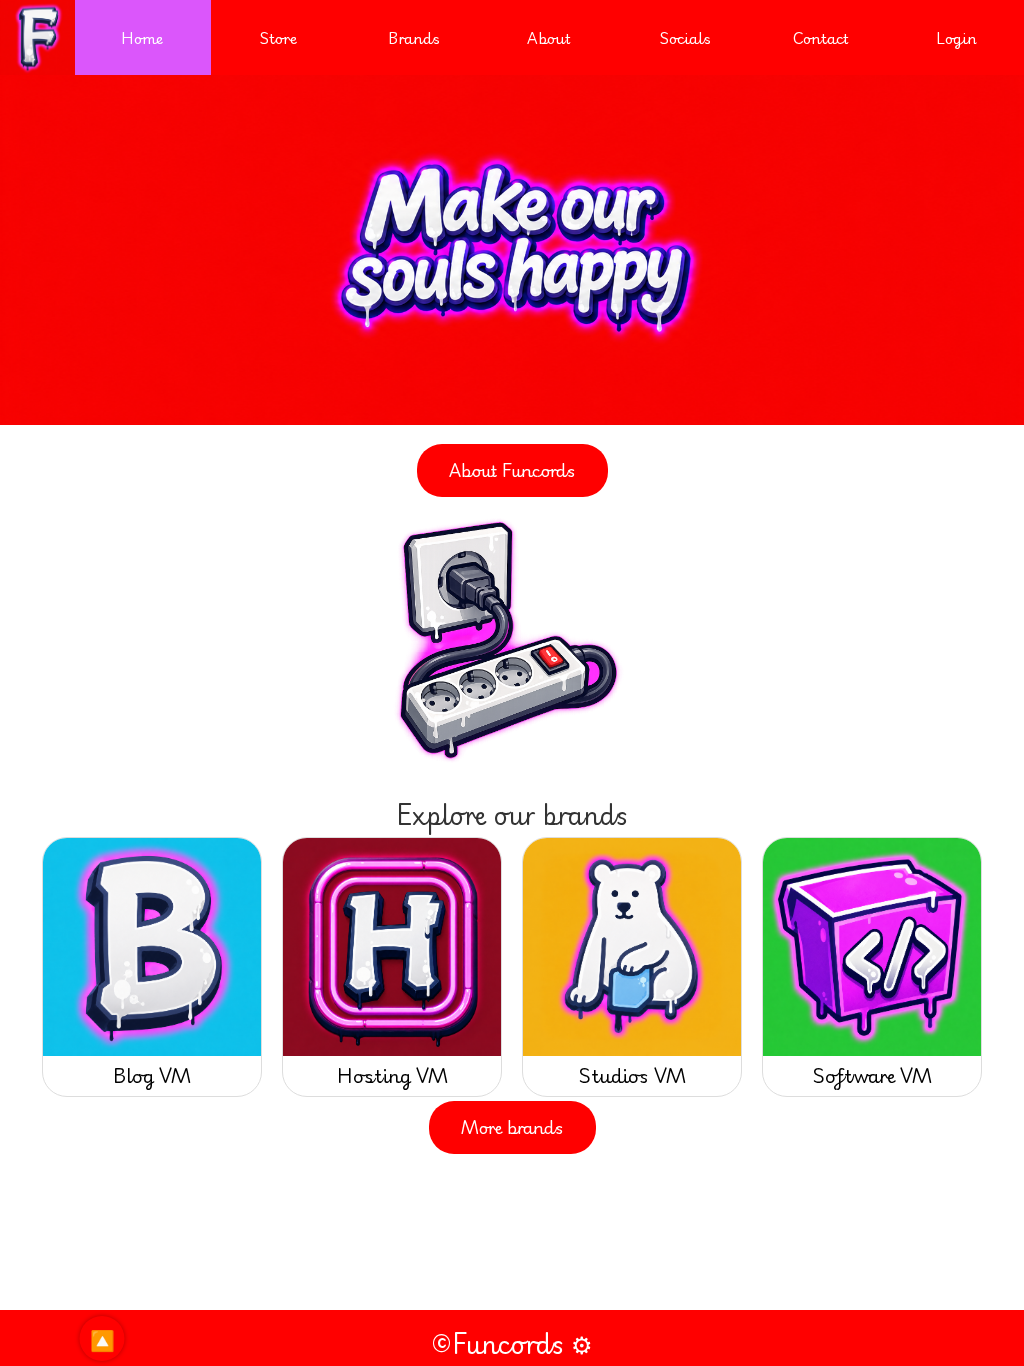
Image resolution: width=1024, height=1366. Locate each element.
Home (142, 37)
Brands (414, 37)
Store (278, 37)
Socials (685, 37)
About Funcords (512, 470)
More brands (512, 1127)
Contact (821, 37)
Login (956, 37)
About (549, 37)
